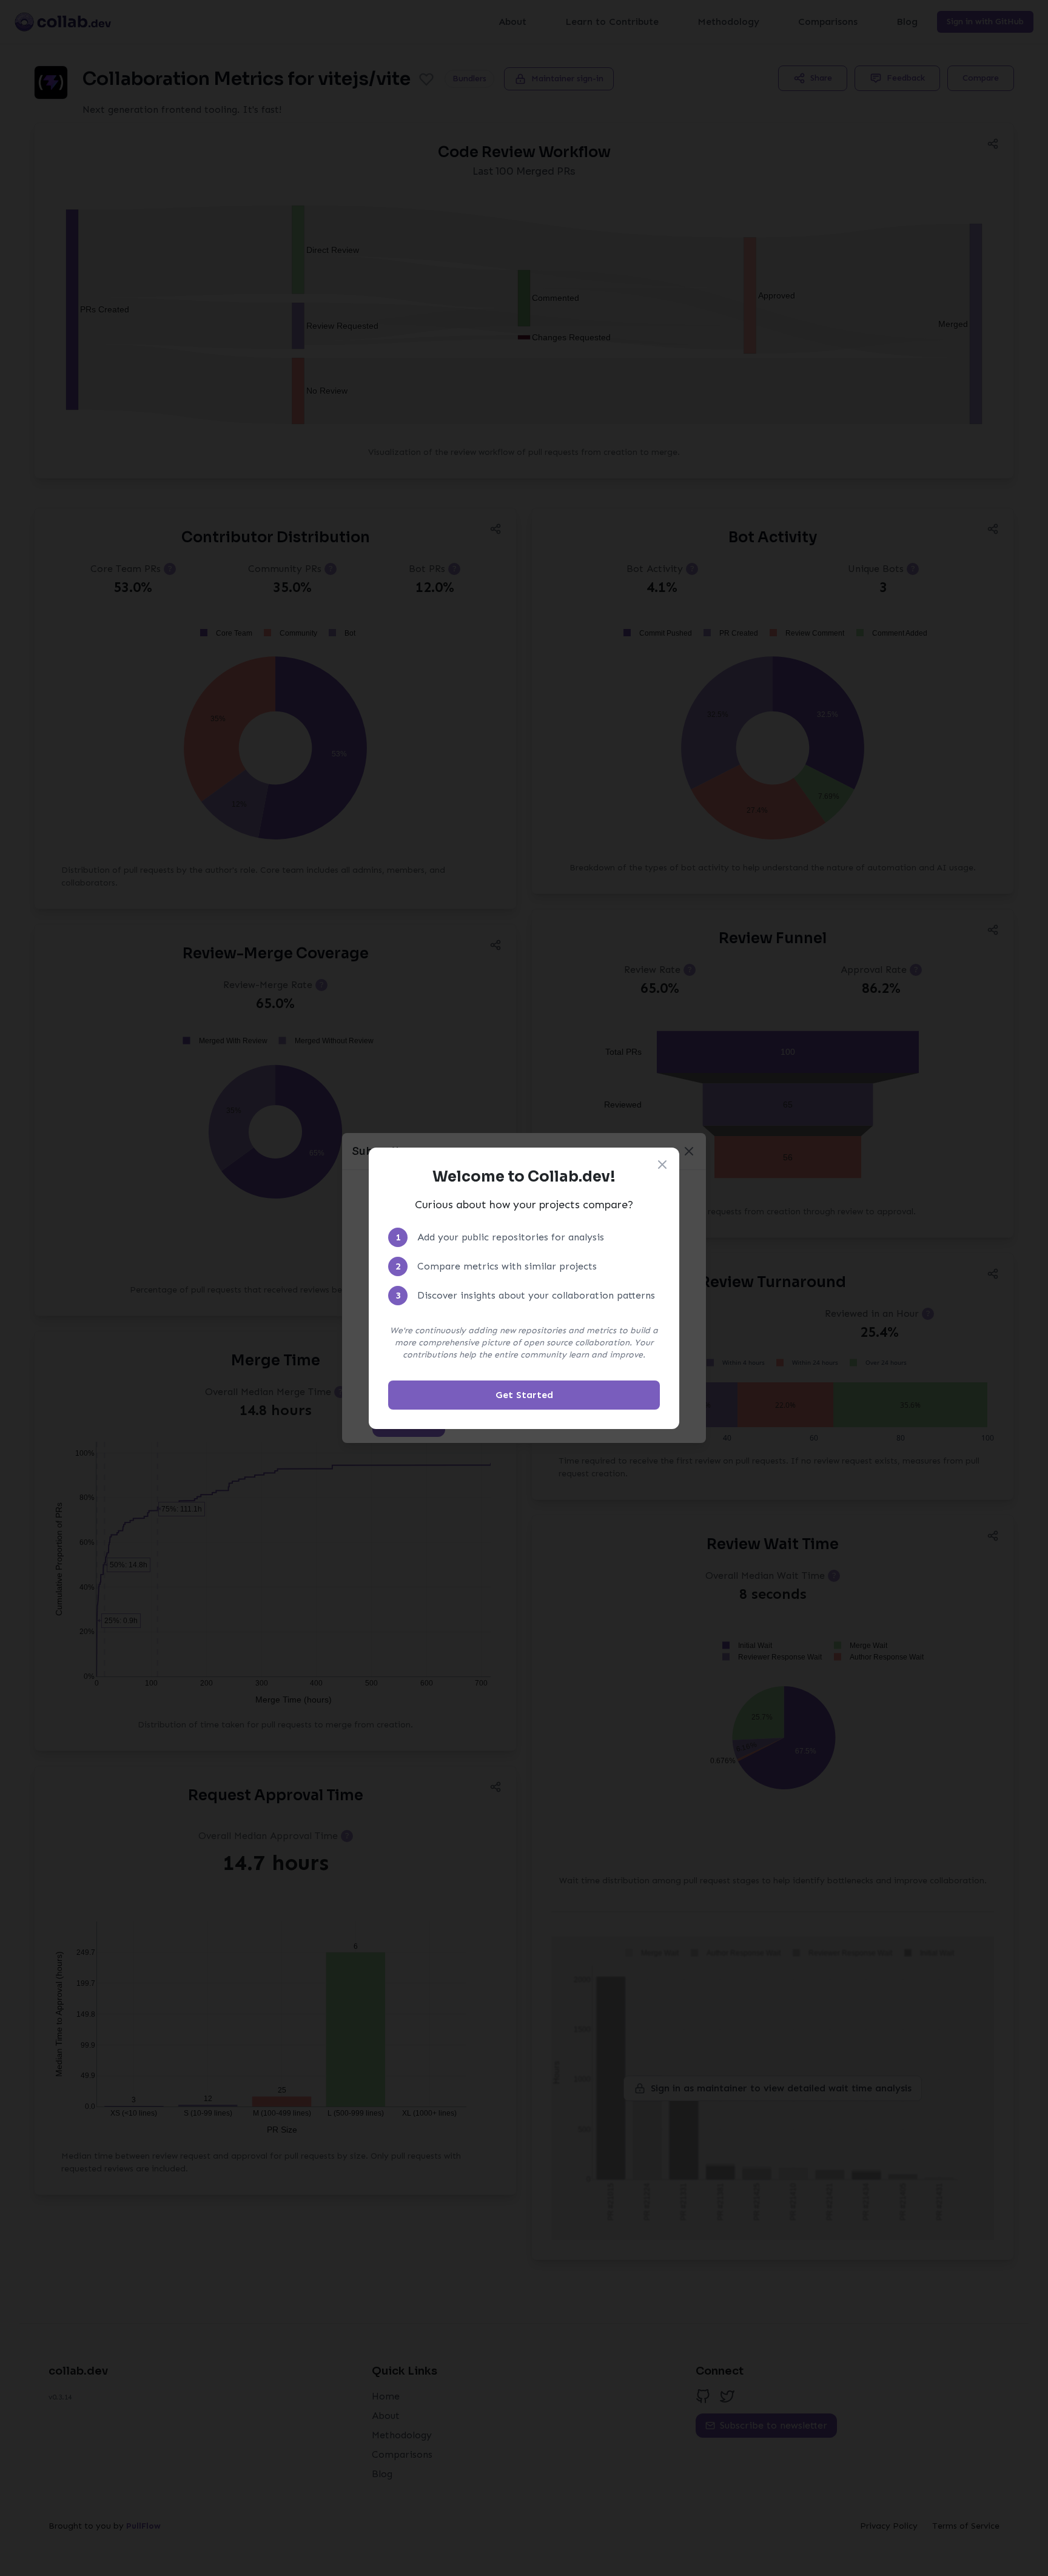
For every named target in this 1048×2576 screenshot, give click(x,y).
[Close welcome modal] (662, 1165)
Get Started (524, 1395)
